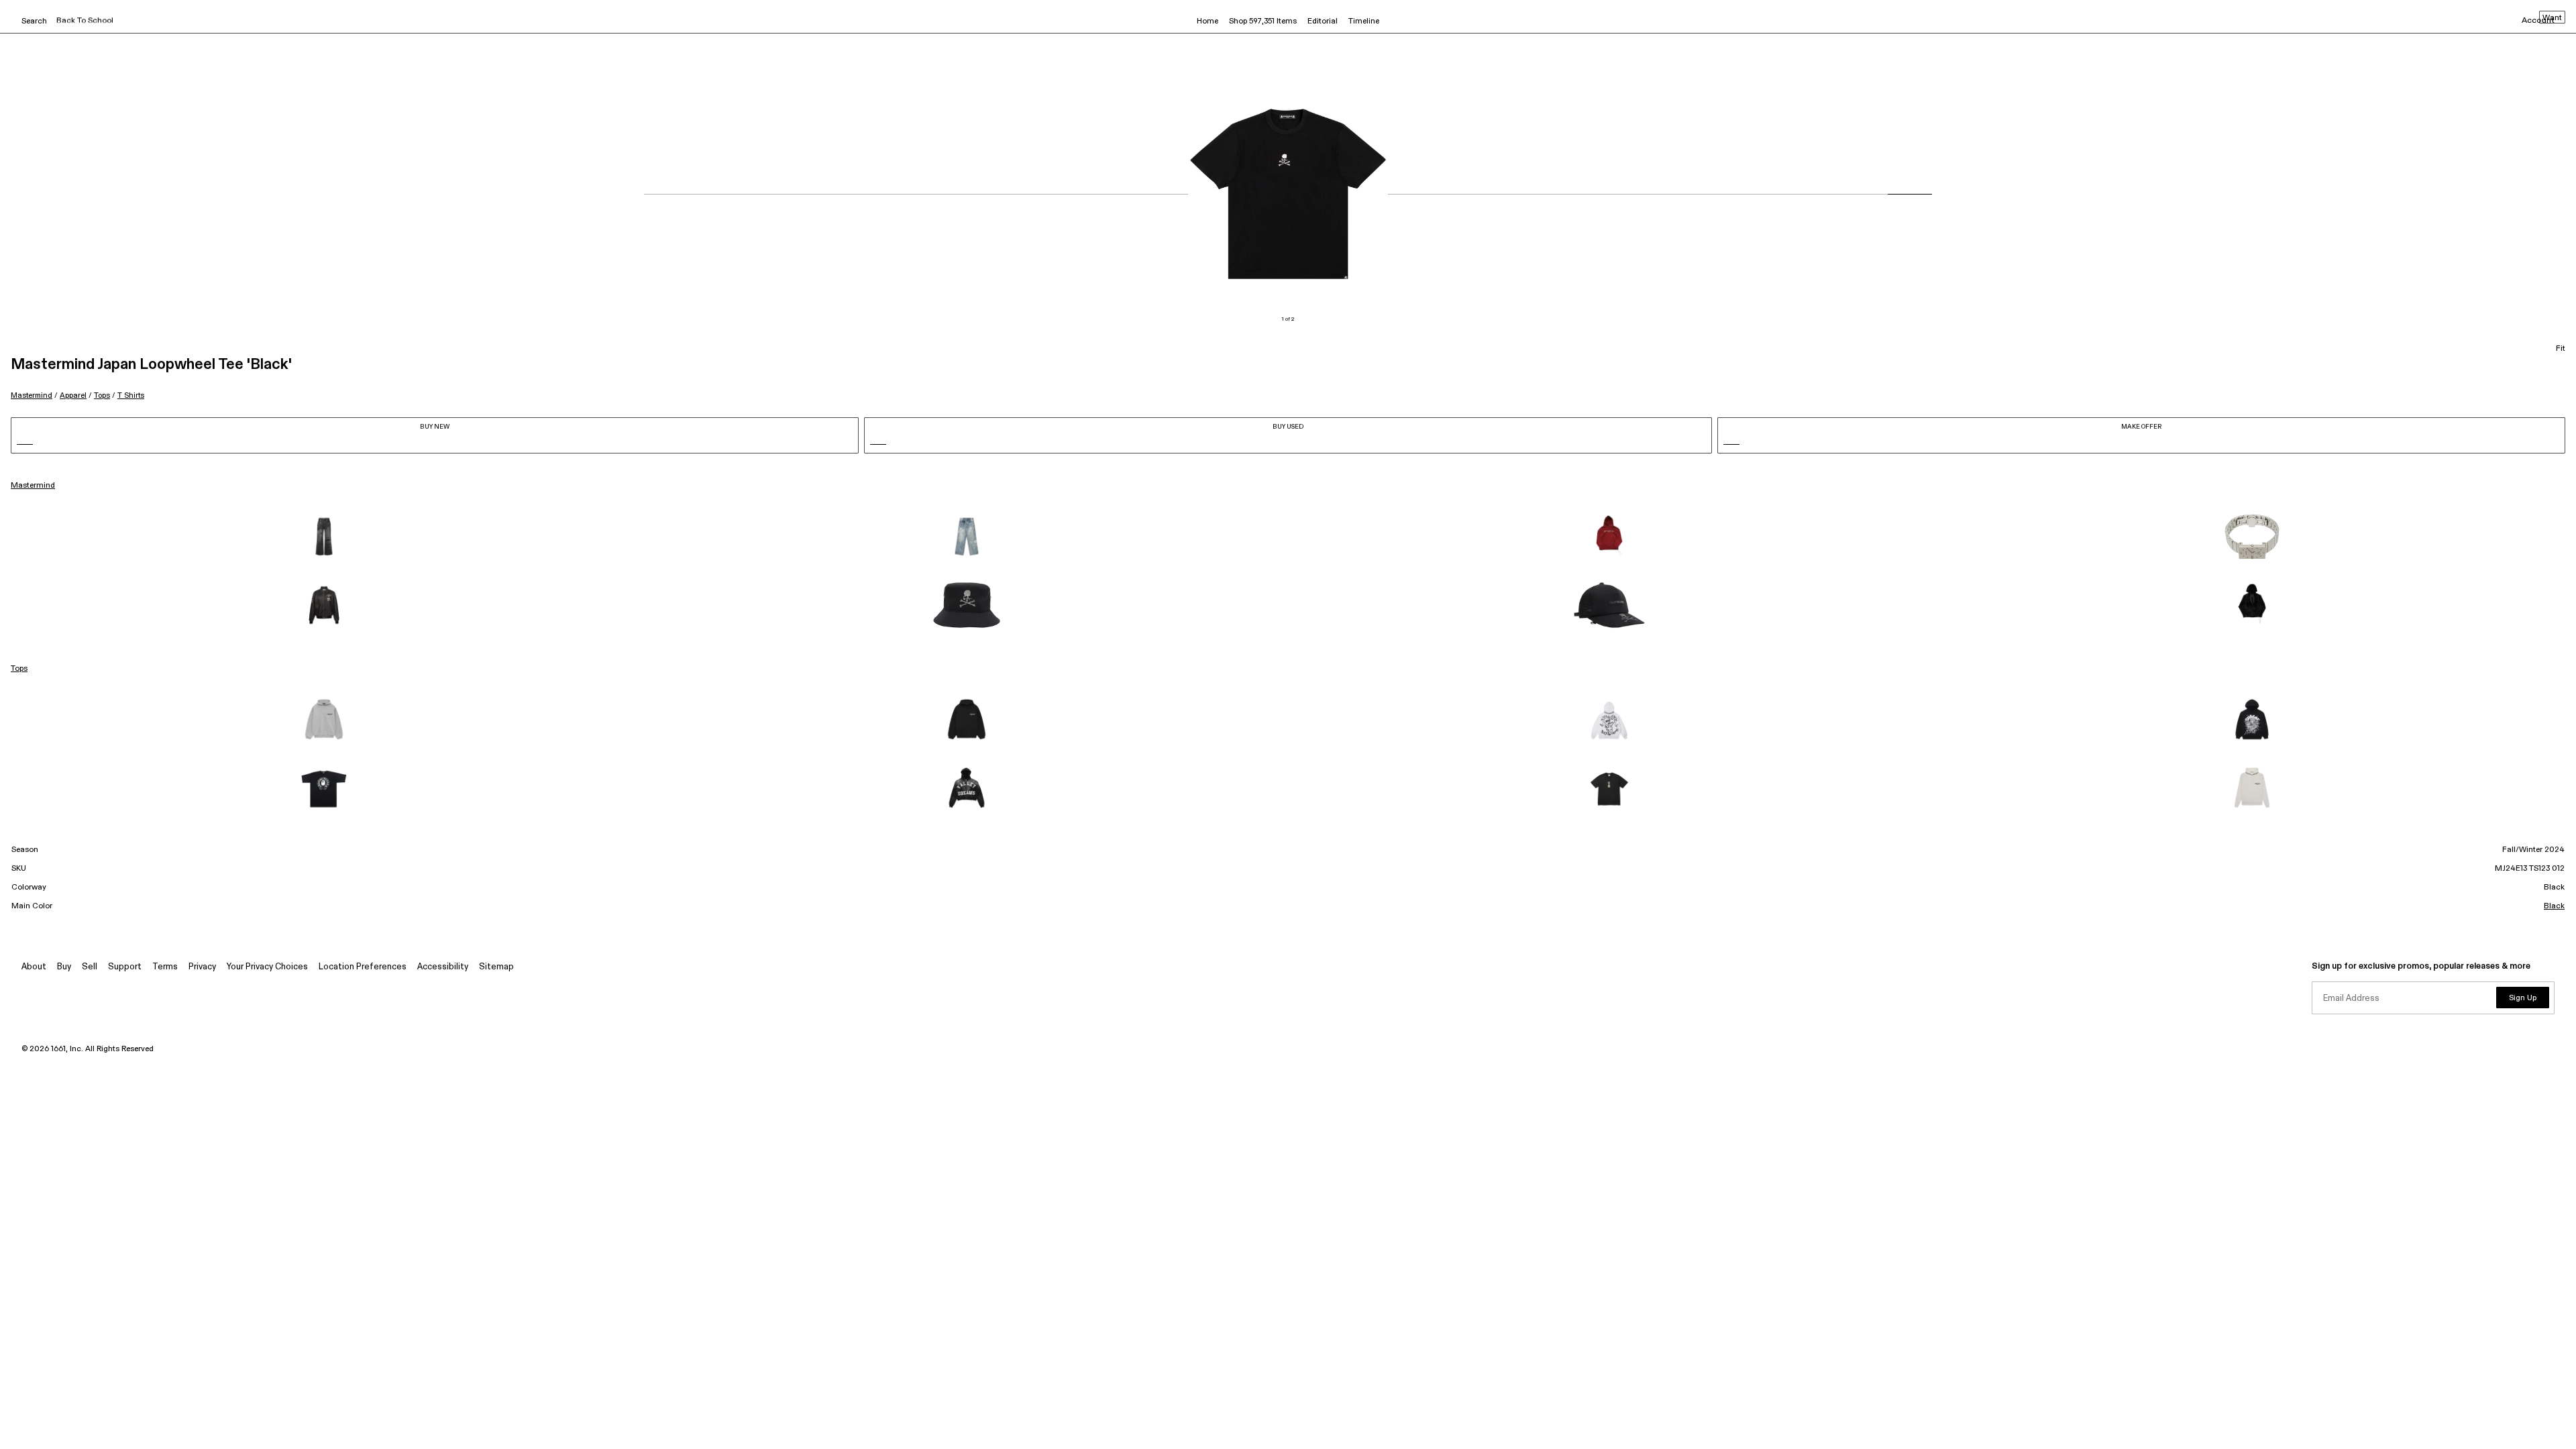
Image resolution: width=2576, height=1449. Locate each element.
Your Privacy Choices (267, 967)
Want (2552, 18)
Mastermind (32, 395)
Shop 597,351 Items (1263, 21)
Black (2554, 906)
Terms (165, 967)
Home (1207, 21)
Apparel (73, 395)
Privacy (202, 967)
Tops (102, 395)
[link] (324, 537)
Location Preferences (363, 967)
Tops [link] (19, 669)
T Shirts (131, 395)
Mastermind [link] (33, 486)
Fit (2561, 349)
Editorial (1323, 21)
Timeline (1364, 21)
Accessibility (443, 967)
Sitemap (496, 967)
